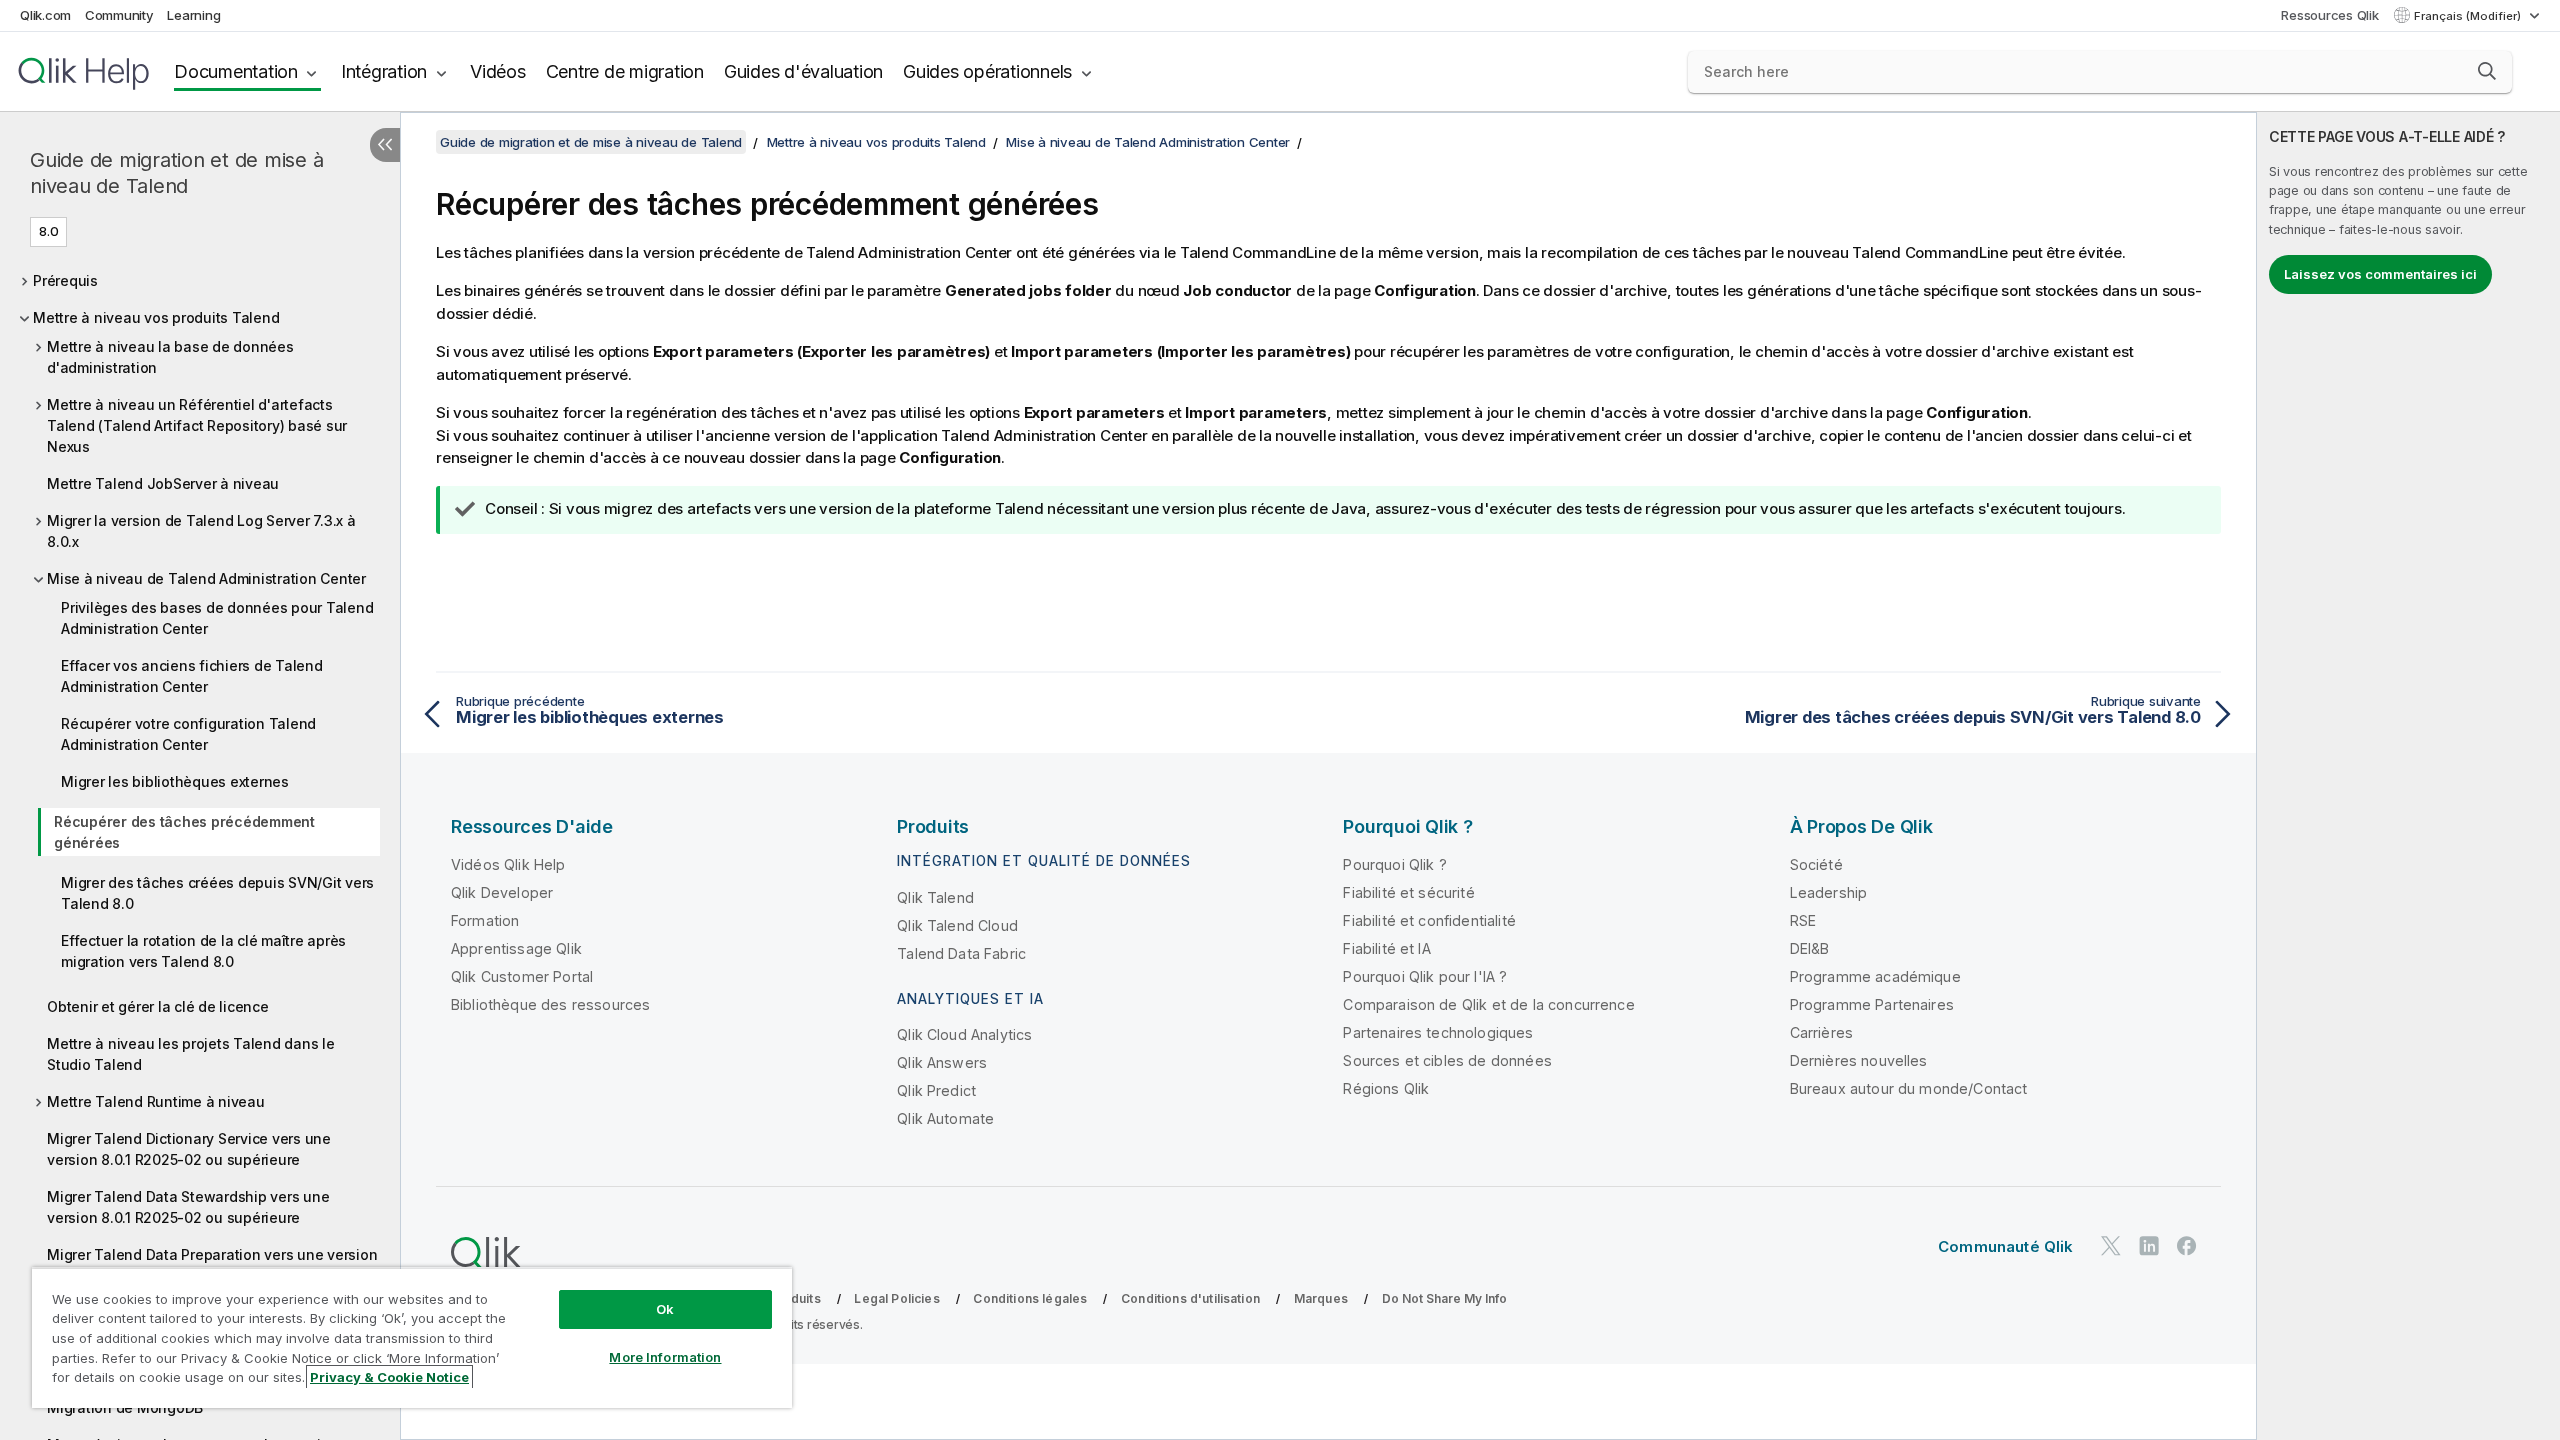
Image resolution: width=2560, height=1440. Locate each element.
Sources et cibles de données (1447, 1060)
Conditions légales (1030, 1298)
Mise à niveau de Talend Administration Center (206, 578)
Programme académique (1875, 976)
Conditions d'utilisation (1190, 1298)
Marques (1321, 1298)
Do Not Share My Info (1444, 1298)
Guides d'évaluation (803, 71)
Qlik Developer (502, 892)
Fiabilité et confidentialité (1429, 920)
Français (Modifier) (2469, 16)
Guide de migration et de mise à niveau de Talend (176, 173)
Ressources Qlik (2329, 15)
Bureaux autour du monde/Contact (1909, 1088)
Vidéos (498, 71)
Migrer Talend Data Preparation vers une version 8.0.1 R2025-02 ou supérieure (212, 1265)
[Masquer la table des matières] (385, 145)
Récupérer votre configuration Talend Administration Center (188, 734)
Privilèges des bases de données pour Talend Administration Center (217, 618)
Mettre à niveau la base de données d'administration (170, 357)
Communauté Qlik (2005, 1246)
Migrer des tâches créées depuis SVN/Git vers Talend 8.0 (217, 893)
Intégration (384, 71)
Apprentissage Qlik (516, 948)
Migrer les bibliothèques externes (175, 781)
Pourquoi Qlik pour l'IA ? (1425, 976)
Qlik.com (45, 15)
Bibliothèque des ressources (550, 1004)
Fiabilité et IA (1386, 948)
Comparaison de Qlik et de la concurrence (1488, 1004)
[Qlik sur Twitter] (2111, 1245)
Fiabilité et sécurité (1408, 892)
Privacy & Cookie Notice (389, 1377)
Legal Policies (896, 1298)
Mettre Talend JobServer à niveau (163, 483)
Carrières (1821, 1032)
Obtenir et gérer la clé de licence (158, 1006)
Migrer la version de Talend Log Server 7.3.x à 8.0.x (201, 531)
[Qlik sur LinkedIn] (2149, 1245)
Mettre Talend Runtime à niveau (156, 1101)
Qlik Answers (942, 1062)
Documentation (236, 71)
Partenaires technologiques (1438, 1032)
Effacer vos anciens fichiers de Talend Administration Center (192, 676)
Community (119, 15)
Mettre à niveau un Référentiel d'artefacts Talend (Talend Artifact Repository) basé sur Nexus (197, 425)
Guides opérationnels (987, 71)
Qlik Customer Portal (522, 976)
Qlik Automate (945, 1118)
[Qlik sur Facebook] (2187, 1245)
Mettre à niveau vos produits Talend (156, 317)
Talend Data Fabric (961, 953)
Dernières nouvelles (1859, 1060)
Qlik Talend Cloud (957, 925)
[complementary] (2408, 776)
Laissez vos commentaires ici (2380, 274)
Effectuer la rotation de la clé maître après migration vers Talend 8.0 (203, 951)
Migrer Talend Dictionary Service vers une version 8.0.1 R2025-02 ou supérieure (189, 1149)
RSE (1803, 920)
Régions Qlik (1386, 1088)
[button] (2487, 71)
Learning (193, 15)
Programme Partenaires (1872, 1004)
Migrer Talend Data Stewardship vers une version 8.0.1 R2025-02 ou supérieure (188, 1207)
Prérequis (65, 280)
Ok (665, 1309)
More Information (665, 1357)
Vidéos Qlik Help (508, 864)
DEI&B (1810, 948)
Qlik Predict (936, 1090)
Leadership (1829, 892)
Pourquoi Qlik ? (1394, 864)
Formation (485, 920)
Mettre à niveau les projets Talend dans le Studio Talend (191, 1054)
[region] (412, 1337)
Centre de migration (625, 71)
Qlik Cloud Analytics (964, 1034)
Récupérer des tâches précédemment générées (184, 832)
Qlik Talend (935, 897)
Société (1816, 864)
